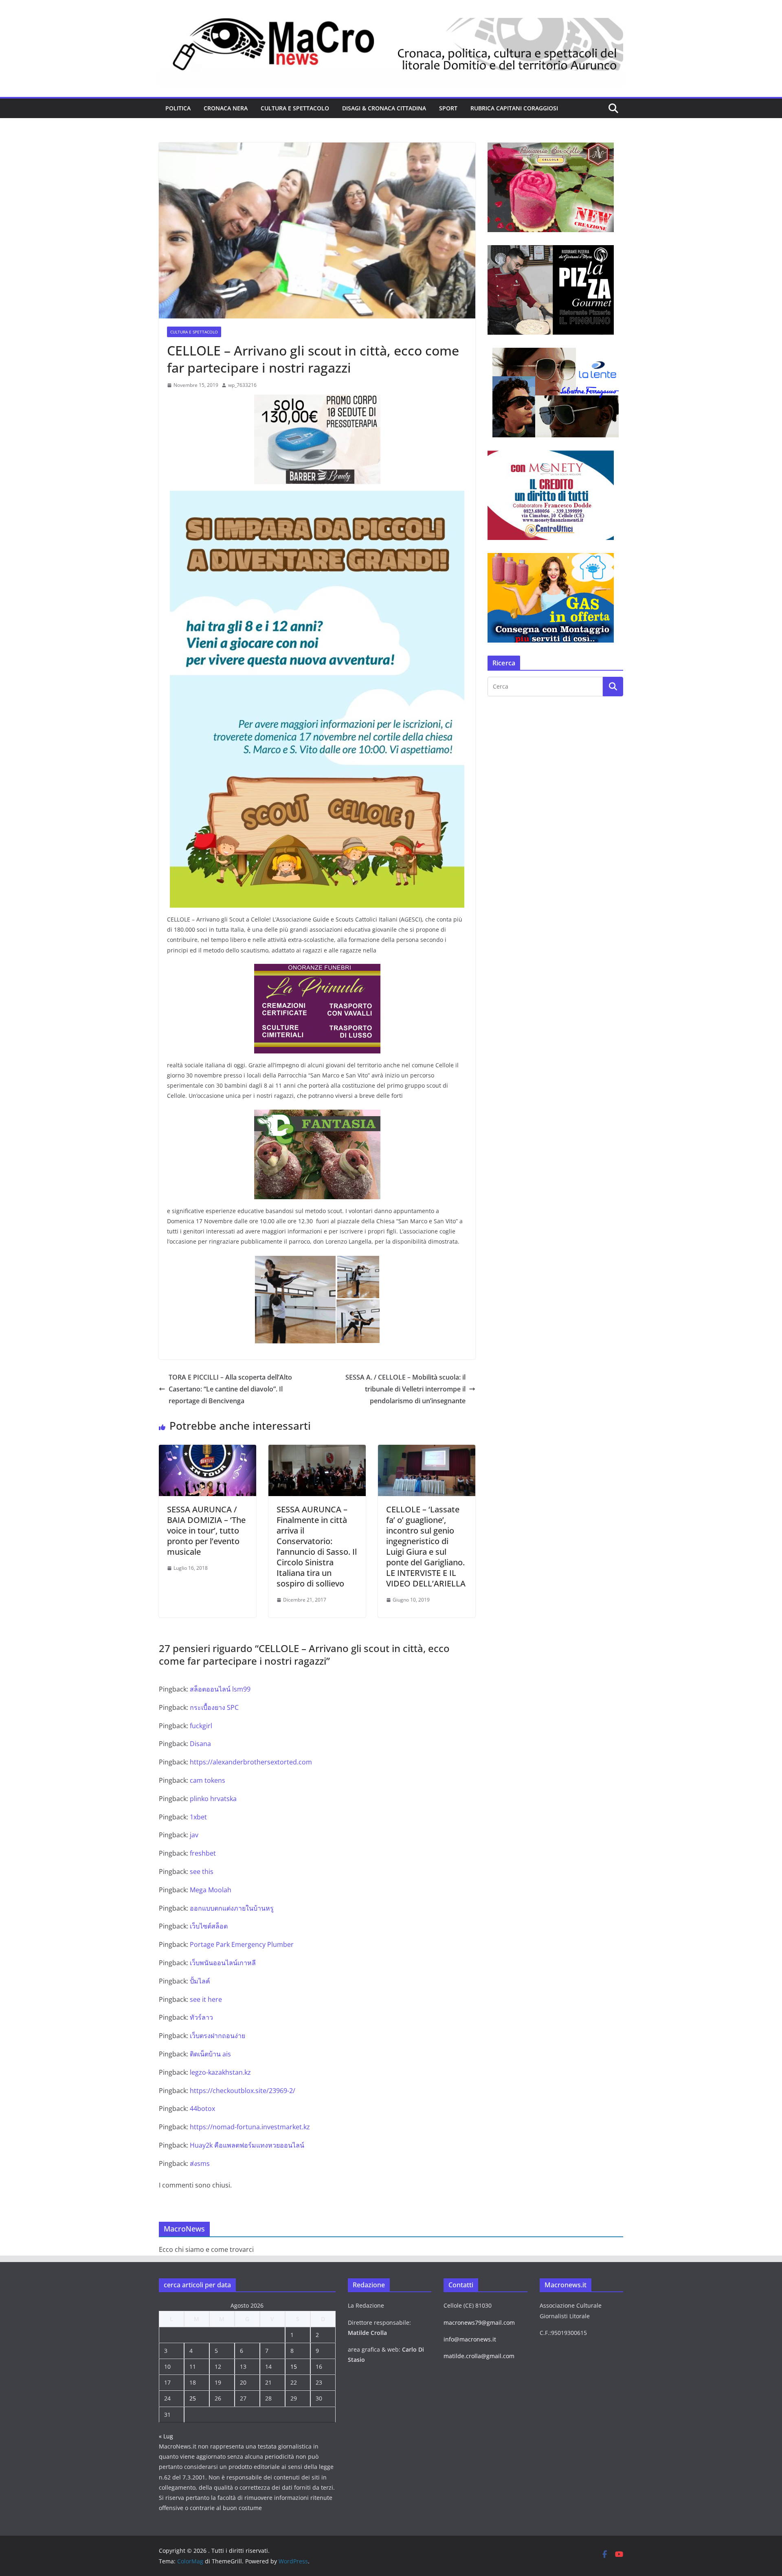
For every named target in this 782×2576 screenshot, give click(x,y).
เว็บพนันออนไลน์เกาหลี (223, 1963)
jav (194, 1835)
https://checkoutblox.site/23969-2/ (243, 2091)
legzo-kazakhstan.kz (220, 2072)
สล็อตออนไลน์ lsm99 (220, 1689)
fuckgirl (201, 1726)
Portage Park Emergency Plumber (242, 1944)
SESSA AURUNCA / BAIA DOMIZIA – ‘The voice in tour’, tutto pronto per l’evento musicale (206, 1530)
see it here (206, 1999)
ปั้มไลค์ (200, 1981)
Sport (448, 108)
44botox (202, 2109)
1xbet (198, 1817)
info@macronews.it (470, 2339)
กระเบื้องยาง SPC (214, 1707)
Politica (178, 108)
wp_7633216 (242, 385)
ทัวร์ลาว (201, 2017)
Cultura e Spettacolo (295, 108)
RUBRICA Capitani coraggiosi (514, 108)
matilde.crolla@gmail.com (479, 2356)
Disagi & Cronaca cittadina (384, 108)
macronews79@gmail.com (479, 2323)
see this (202, 1872)
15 (294, 2366)
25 (193, 2398)
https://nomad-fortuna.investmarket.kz (250, 2127)
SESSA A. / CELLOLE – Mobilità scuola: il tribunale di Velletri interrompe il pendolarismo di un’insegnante (405, 1389)
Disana (200, 1744)
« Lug (166, 2436)
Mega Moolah (211, 1890)
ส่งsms (200, 2163)
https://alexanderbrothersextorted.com (251, 1762)
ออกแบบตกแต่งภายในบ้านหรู (232, 1908)
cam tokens (208, 1780)
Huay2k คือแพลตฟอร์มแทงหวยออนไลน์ (247, 2145)
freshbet (203, 1853)
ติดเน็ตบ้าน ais (210, 2054)
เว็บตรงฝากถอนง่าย (217, 2036)
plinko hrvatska (213, 1799)
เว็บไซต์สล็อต (209, 1926)
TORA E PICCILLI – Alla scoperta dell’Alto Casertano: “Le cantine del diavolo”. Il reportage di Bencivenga (230, 1389)
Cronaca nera (226, 108)
